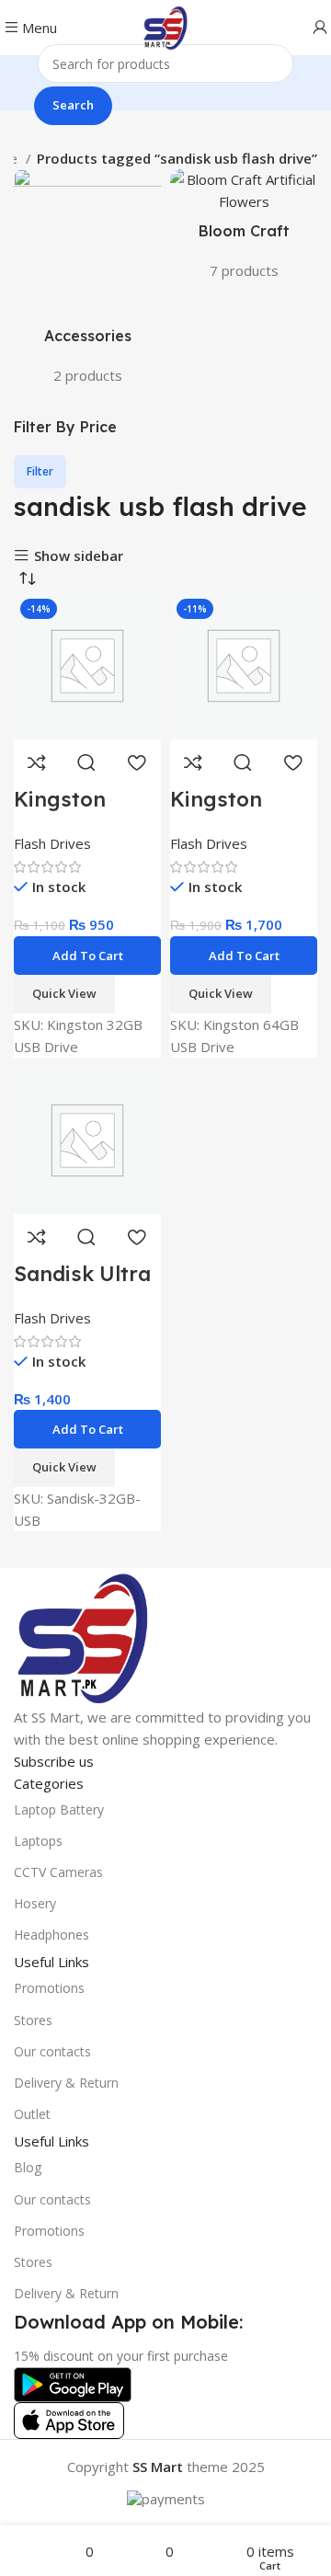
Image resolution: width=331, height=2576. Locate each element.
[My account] (320, 28)
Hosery (35, 1903)
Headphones (51, 1935)
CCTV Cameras (58, 1872)
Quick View (64, 993)
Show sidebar (79, 556)
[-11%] (244, 664)
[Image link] (83, 1635)
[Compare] (37, 762)
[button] (87, 956)
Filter (40, 471)
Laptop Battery (59, 1809)
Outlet (32, 2114)
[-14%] (87, 664)
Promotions (49, 1988)
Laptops (38, 1841)
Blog (28, 2167)
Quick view (86, 762)
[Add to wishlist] (136, 762)
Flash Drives (52, 843)
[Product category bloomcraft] (244, 230)
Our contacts (52, 2051)
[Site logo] (165, 26)
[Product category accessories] (87, 282)
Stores (33, 2020)
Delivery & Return (66, 2083)
